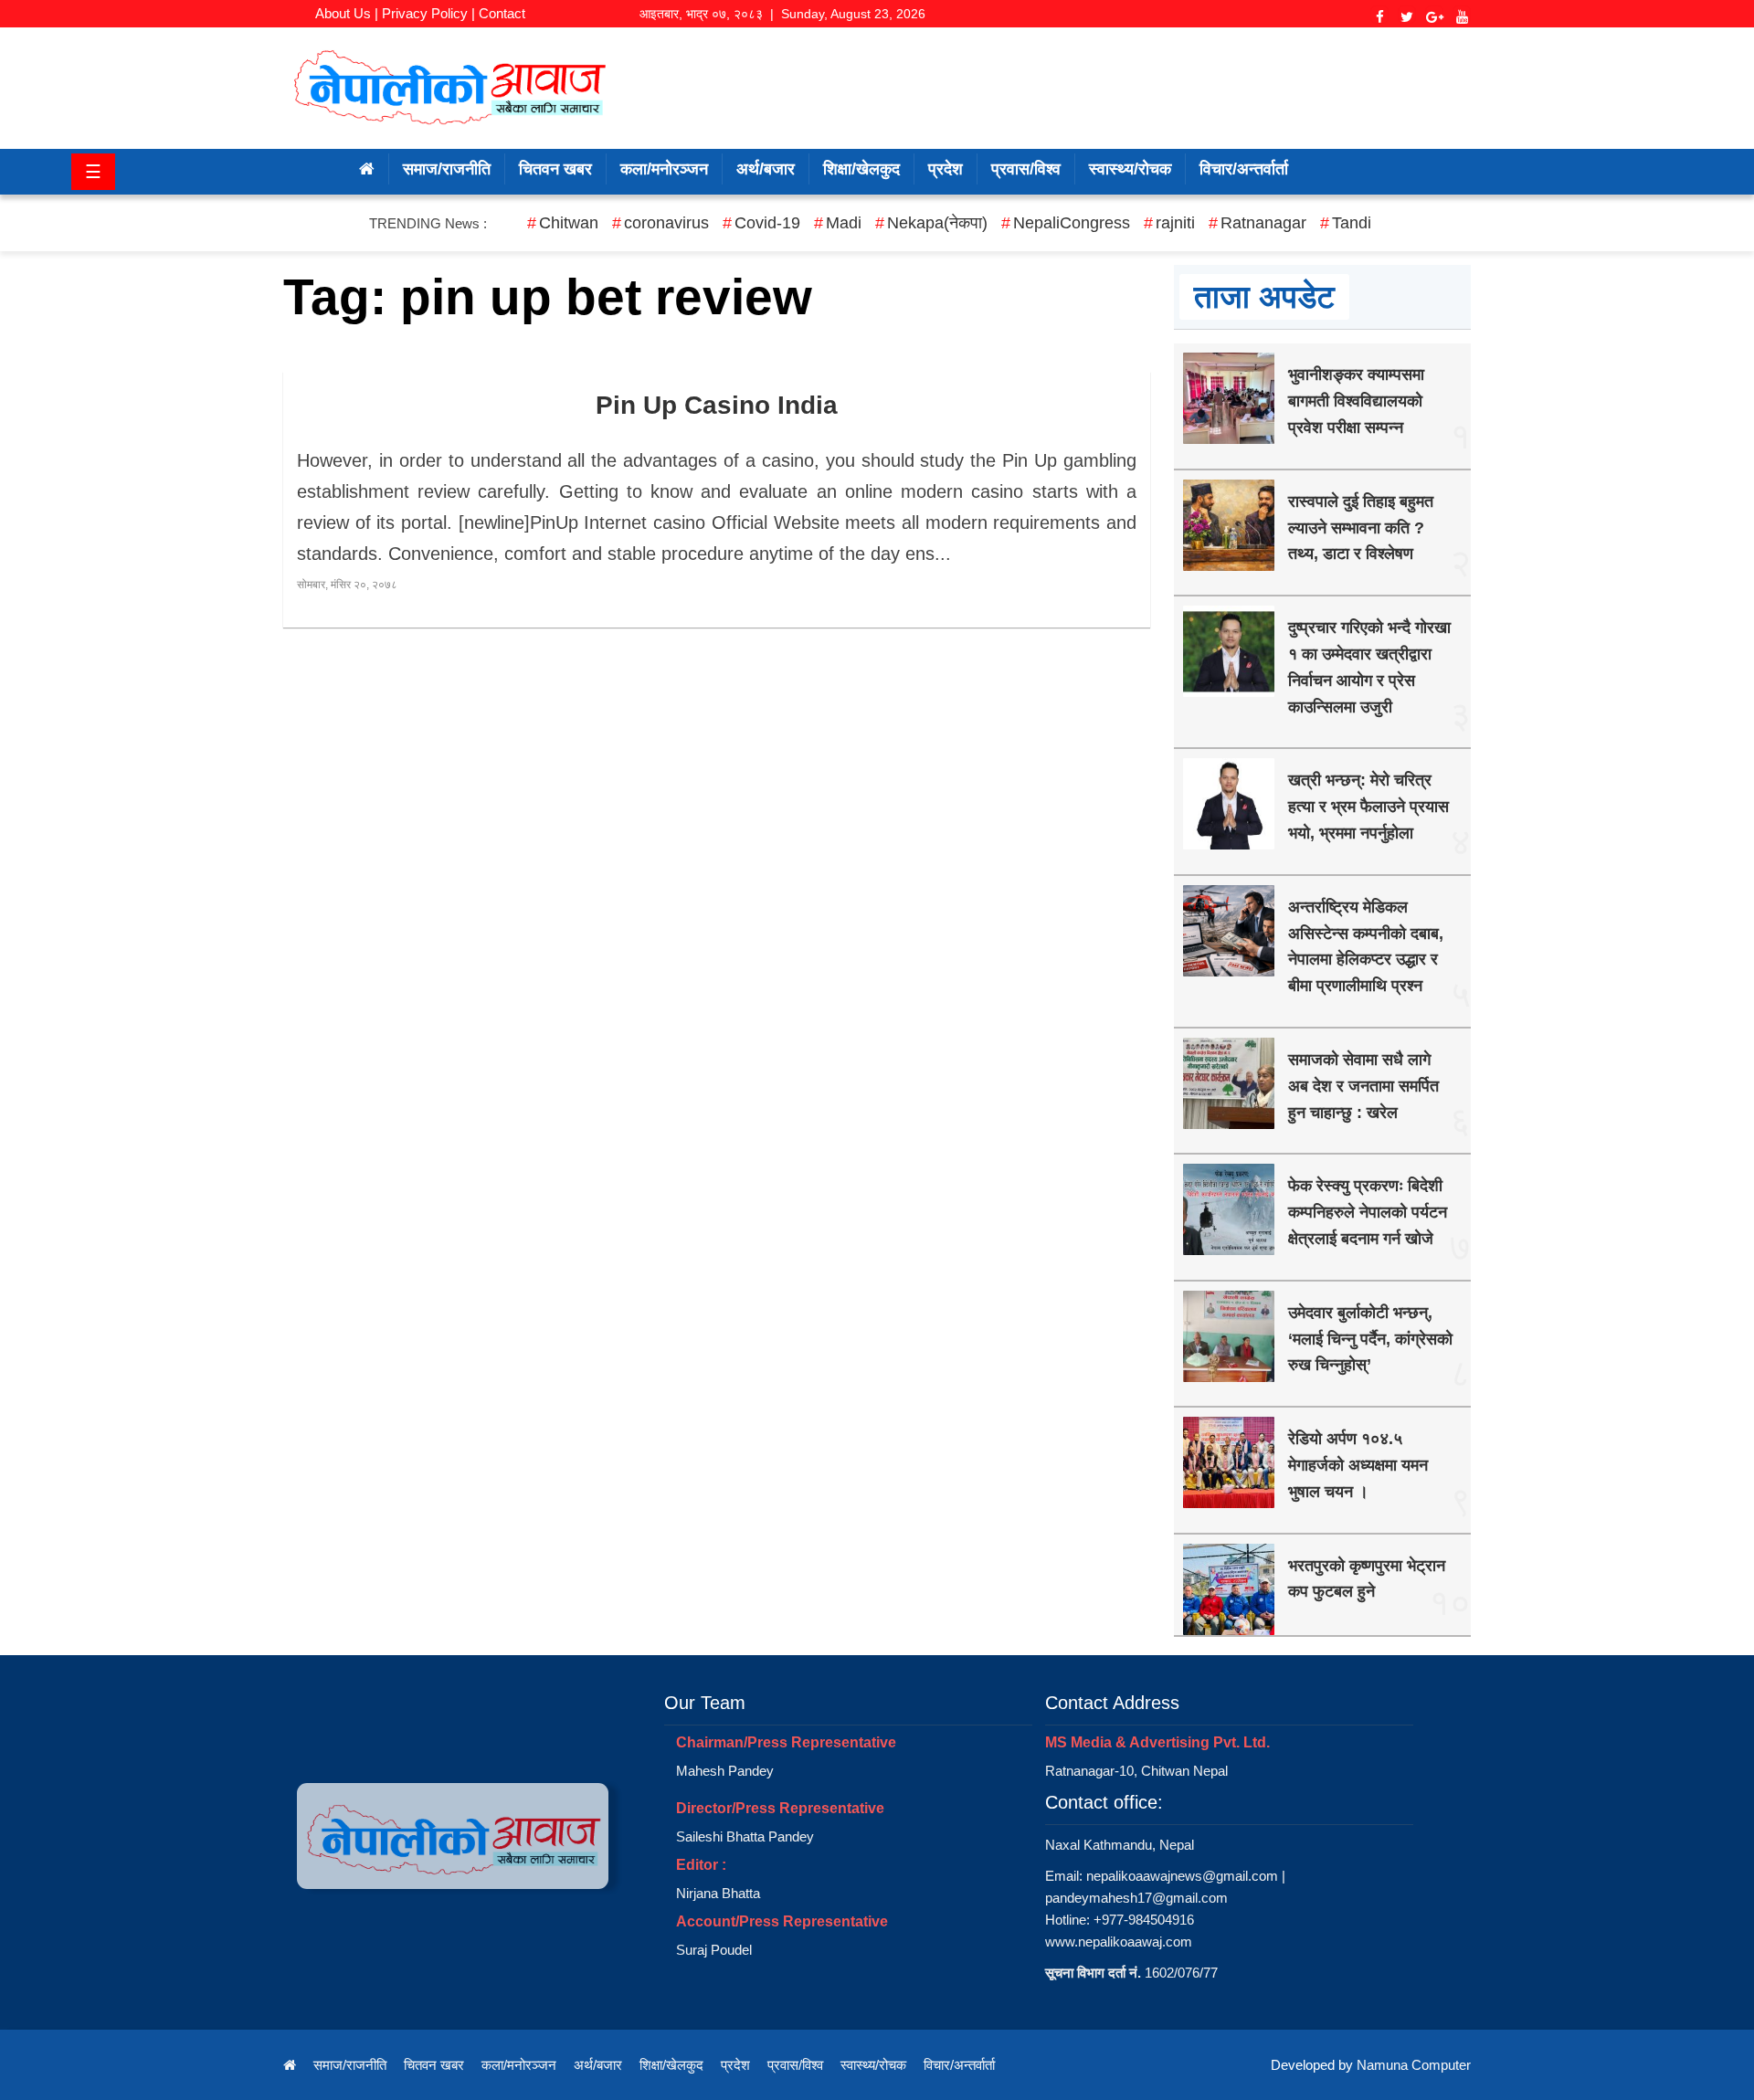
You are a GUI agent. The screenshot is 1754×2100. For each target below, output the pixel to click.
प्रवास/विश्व (1026, 169)
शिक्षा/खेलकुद (861, 169)
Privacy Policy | (428, 13)
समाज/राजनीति (447, 169)
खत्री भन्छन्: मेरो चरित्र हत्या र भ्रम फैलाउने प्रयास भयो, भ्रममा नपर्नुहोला (1368, 807)
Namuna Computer (1414, 2065)
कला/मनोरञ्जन (664, 169)
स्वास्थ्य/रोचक (1130, 169)
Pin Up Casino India (717, 405)
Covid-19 (767, 223)
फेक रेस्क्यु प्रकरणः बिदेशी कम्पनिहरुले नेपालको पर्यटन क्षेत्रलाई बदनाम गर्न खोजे (1368, 1212)
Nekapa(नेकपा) (937, 223)
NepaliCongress (1072, 223)
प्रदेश (946, 169)
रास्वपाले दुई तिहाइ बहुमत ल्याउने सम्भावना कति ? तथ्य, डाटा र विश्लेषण (1361, 528)
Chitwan (569, 223)
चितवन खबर (555, 169)
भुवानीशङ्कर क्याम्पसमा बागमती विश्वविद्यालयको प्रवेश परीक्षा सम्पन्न (1356, 401)
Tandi (1352, 223)
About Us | (347, 13)
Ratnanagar (1263, 223)
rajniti (1175, 223)
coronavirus (666, 223)
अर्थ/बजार (766, 169)
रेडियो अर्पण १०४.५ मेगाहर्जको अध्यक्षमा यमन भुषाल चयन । (1358, 1465)
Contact (502, 13)
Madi (844, 223)
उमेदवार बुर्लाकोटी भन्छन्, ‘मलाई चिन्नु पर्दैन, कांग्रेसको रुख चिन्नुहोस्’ (1370, 1339)
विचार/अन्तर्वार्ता (1244, 169)
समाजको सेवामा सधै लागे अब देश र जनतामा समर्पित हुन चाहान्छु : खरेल (1363, 1086)
